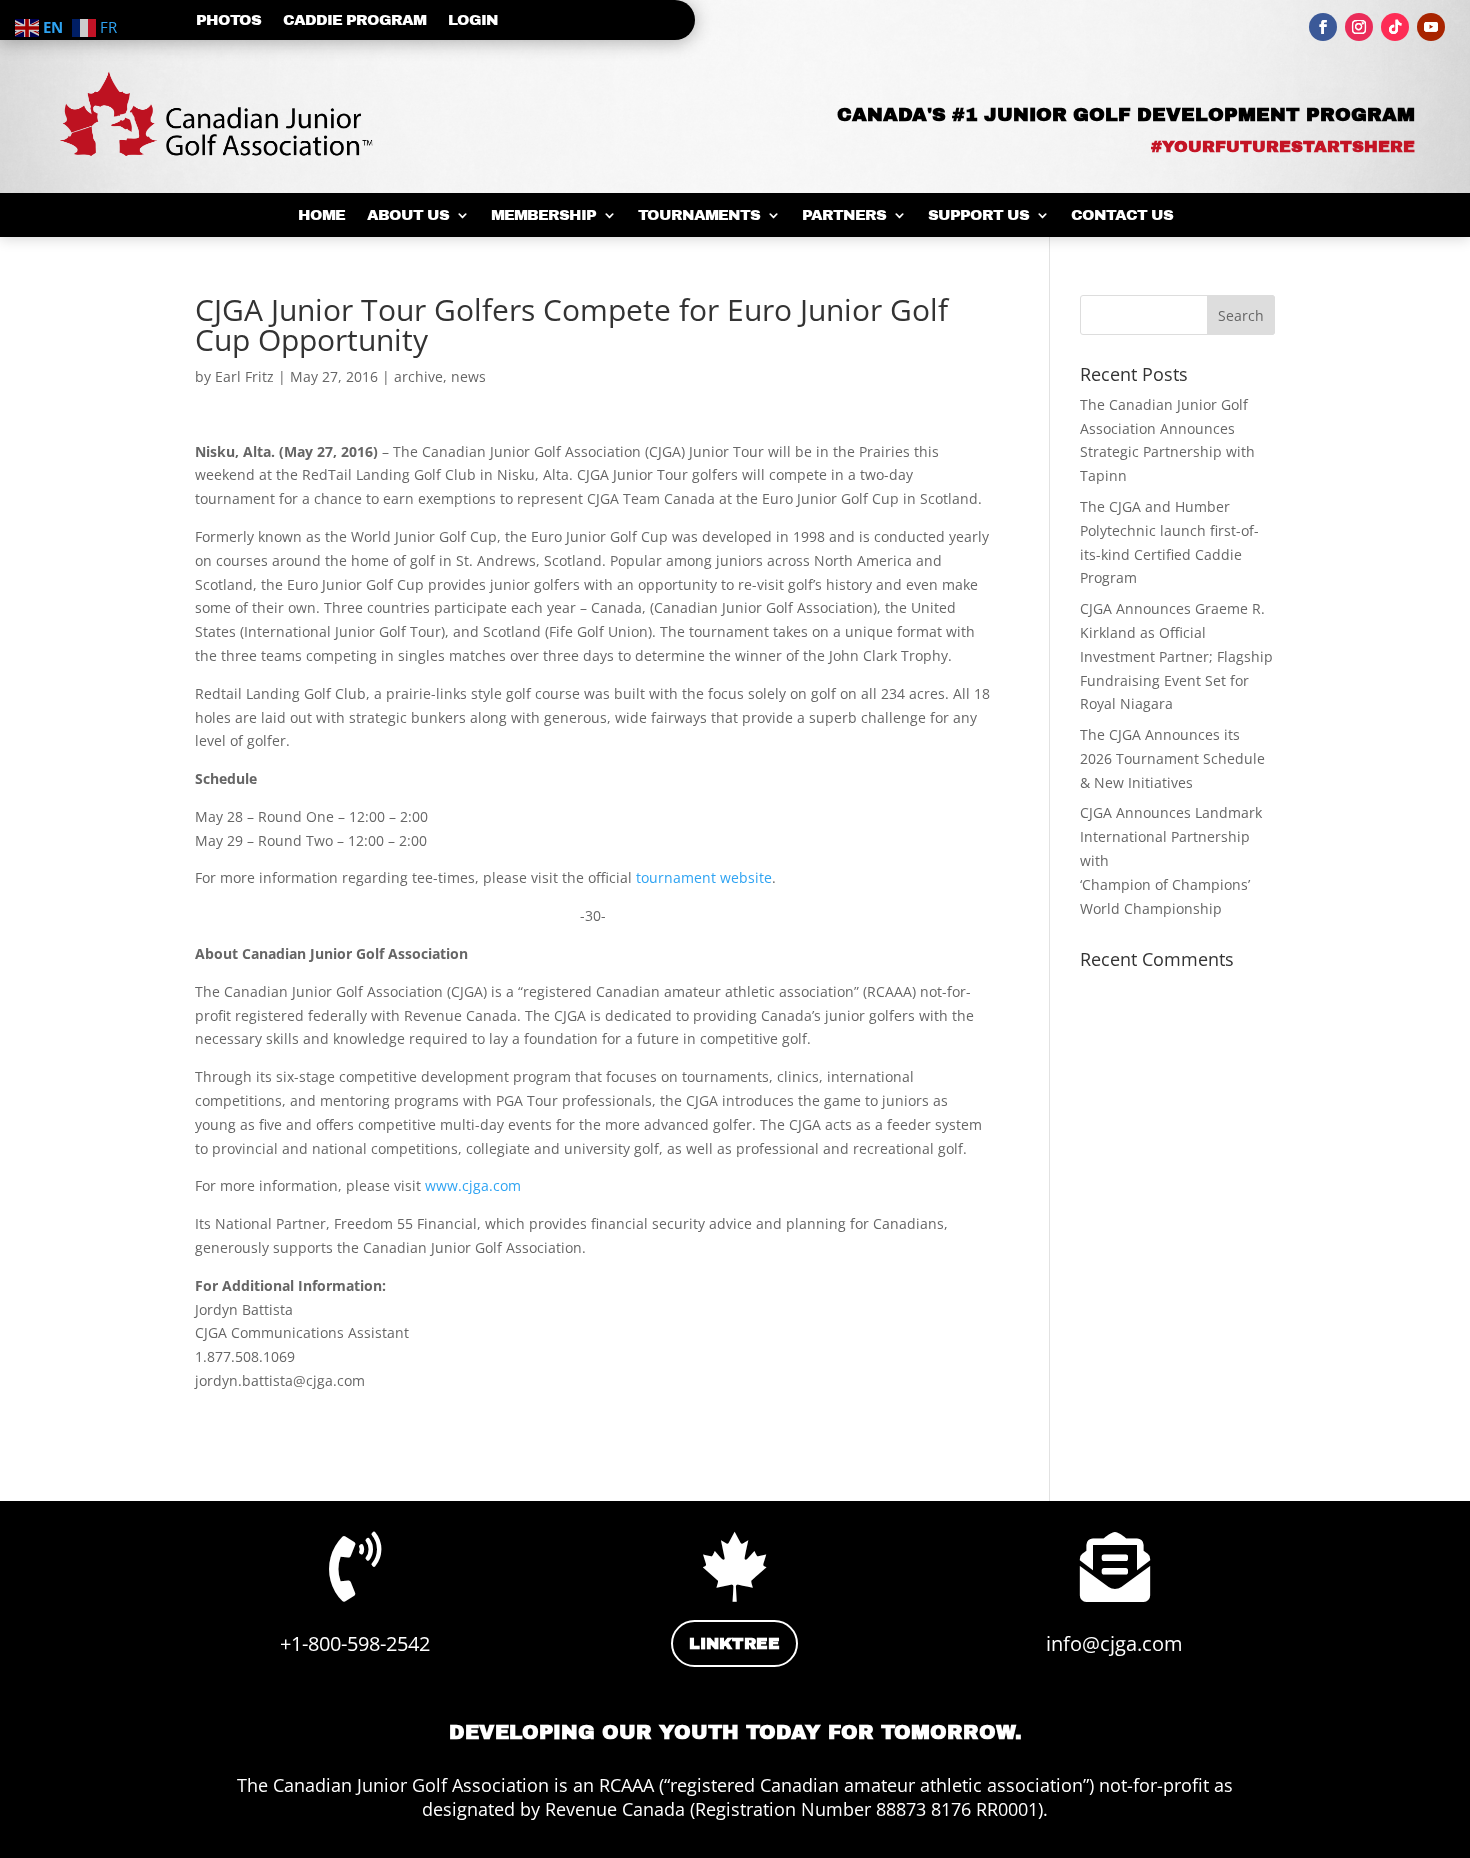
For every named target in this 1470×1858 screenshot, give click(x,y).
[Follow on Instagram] (1359, 27)
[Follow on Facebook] (1323, 27)
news (468, 376)
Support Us (978, 215)
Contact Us (1122, 215)
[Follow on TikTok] (1395, 27)
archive (418, 376)
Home (321, 215)
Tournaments (699, 215)
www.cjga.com (473, 1185)
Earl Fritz (244, 376)
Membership (543, 215)
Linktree (734, 1643)
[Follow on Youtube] (1431, 27)
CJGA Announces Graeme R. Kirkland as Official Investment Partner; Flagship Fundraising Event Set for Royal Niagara (1176, 656)
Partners (844, 215)
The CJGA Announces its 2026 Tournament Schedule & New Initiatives (1172, 758)
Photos (228, 20)
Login (473, 20)
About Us (408, 215)
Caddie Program (354, 20)
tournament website (704, 877)
